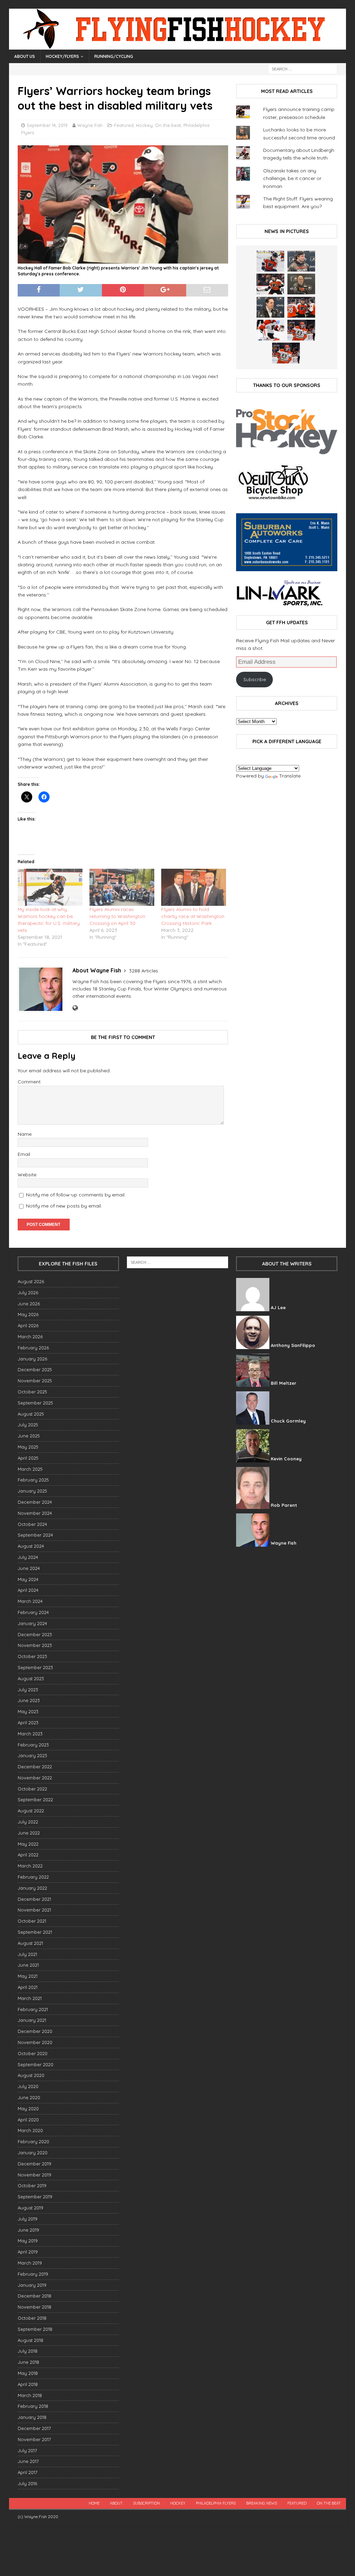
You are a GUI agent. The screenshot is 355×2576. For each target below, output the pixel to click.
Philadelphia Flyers (216, 2503)
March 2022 (30, 1866)
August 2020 (31, 2075)
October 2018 (32, 2318)
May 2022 (28, 1844)
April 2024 (28, 1590)
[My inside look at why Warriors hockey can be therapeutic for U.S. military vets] (50, 887)
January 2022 (32, 1888)
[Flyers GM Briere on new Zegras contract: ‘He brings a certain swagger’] (270, 307)
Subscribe (255, 679)
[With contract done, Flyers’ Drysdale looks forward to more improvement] (301, 261)
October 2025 (32, 1392)
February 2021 (33, 2009)
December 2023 (35, 1634)
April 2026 (28, 1325)
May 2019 (28, 2241)
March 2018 (30, 2395)
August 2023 (31, 1678)
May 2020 (28, 2109)
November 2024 (35, 1513)
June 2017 (28, 2461)
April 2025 (28, 1458)
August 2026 (31, 1281)
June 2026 (29, 1304)
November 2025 (35, 1381)
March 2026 (30, 1337)
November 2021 (34, 1910)
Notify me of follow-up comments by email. (76, 1195)
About (116, 2503)
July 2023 (28, 1690)
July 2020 (28, 2086)
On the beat (168, 125)
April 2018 (28, 2384)
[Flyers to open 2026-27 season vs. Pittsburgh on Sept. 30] (270, 330)
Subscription (146, 2503)
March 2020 (30, 2130)
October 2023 (32, 1656)
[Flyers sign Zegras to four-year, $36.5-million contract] (301, 307)
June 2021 (28, 1965)
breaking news (262, 2503)
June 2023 (29, 1700)
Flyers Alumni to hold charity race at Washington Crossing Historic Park (193, 916)
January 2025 (32, 1491)
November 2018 (34, 2307)
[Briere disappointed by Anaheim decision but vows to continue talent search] (301, 330)
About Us (25, 56)
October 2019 (32, 2186)
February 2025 (33, 1480)
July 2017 (27, 2450)
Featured (124, 125)
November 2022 (35, 1778)
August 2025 (31, 1414)
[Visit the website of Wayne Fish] (75, 1008)
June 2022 (29, 1833)
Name (25, 1134)
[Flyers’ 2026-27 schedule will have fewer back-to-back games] (301, 284)
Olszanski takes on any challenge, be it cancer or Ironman (292, 178)
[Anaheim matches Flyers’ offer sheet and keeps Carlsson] (286, 353)
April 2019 (28, 2252)
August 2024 (31, 1546)
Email (24, 1154)
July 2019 (28, 2219)
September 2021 (35, 1932)
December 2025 (35, 1369)
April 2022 (28, 1855)
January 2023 (32, 1755)
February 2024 (33, 1612)
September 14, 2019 (47, 125)
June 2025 (29, 1436)
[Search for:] (303, 69)
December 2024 (35, 1502)
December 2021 (34, 1899)
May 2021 (28, 1976)
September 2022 (35, 1800)
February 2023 (33, 1745)
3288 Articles (144, 971)
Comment (29, 1082)
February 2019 (33, 2274)
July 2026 (28, 1293)
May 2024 (28, 1579)
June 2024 (29, 1568)
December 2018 (34, 2296)
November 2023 (35, 1645)
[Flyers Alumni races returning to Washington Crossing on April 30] (122, 887)
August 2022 (31, 1811)
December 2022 (35, 1767)
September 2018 (35, 2329)
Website (27, 1175)
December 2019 (34, 2164)
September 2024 (35, 1535)
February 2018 (33, 2406)
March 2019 (30, 2263)
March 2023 (30, 1734)
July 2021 (27, 1954)
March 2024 (30, 1601)
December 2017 (34, 2428)
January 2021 (32, 2020)
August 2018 (31, 2340)
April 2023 (28, 1723)
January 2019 (32, 2285)
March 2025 (30, 1469)
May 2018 (28, 2373)
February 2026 (33, 1348)
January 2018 (32, 2417)
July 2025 (28, 1425)
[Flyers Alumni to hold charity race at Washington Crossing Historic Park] (194, 887)
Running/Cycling (114, 56)
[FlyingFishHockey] (178, 46)
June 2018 (28, 2362)
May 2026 (28, 1314)
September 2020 (36, 2064)
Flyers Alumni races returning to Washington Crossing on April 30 (117, 916)
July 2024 (28, 1557)
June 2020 (29, 2097)
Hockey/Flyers (62, 56)
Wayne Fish (90, 125)
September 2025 (35, 1403)
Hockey (144, 125)
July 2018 (28, 2351)
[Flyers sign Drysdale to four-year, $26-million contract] (270, 284)
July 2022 (28, 1822)
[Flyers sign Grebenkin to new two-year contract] (270, 261)
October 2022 (32, 1789)
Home (94, 2503)
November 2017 (34, 2439)
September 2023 (35, 1667)
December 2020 (35, 2031)
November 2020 (35, 2042)
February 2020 (33, 2141)
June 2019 (28, 2230)
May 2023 (28, 1711)
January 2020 (33, 2153)
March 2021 (30, 1998)
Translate (290, 776)
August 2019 (31, 2208)
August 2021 (30, 1943)
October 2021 (32, 1921)
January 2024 (32, 1623)
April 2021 (28, 1987)
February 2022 (33, 1877)
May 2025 (28, 1447)
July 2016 (27, 2483)
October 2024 (32, 1524)
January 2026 (32, 1359)
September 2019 (35, 2197)
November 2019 (34, 2175)
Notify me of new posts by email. (64, 1206)
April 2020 (28, 2120)
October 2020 (33, 2053)
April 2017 (28, 2472)
